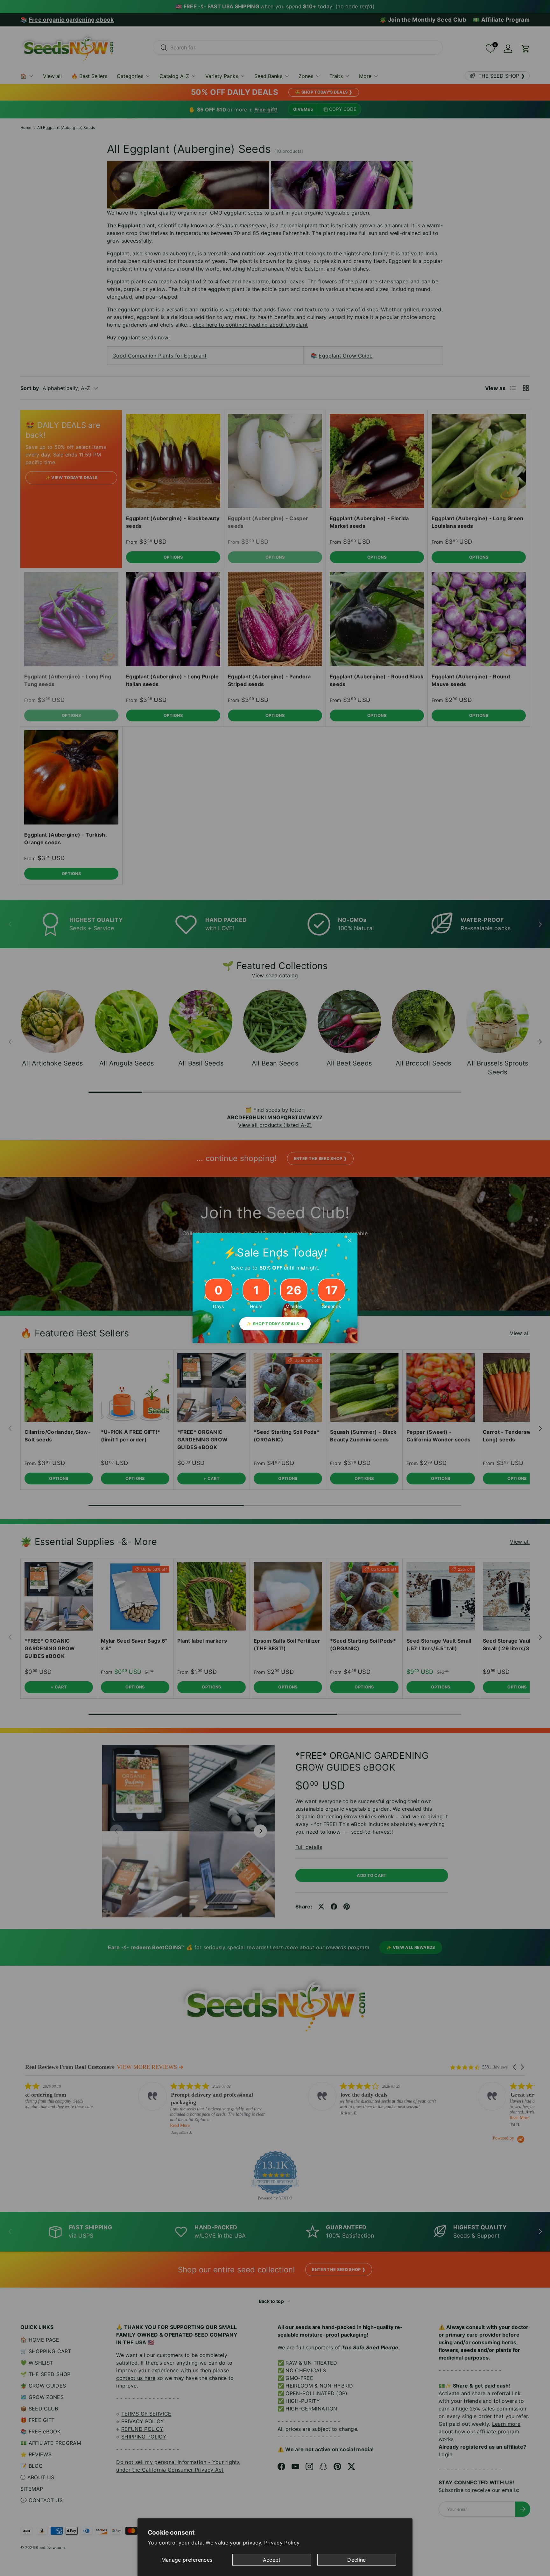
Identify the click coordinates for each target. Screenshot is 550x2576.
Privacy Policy (282, 2543)
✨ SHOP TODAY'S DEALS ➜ (275, 1324)
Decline (356, 2560)
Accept (272, 2560)
